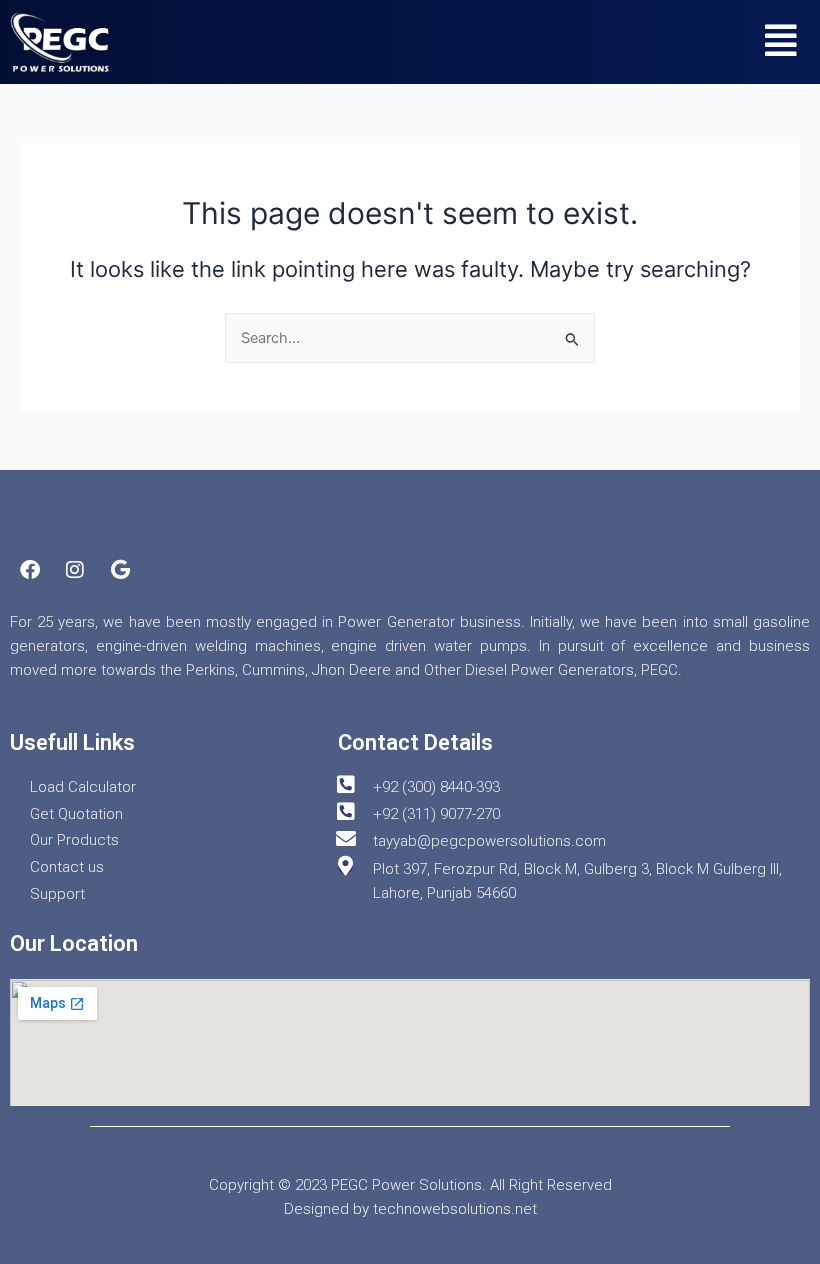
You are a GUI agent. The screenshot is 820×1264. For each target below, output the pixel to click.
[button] (781, 40)
